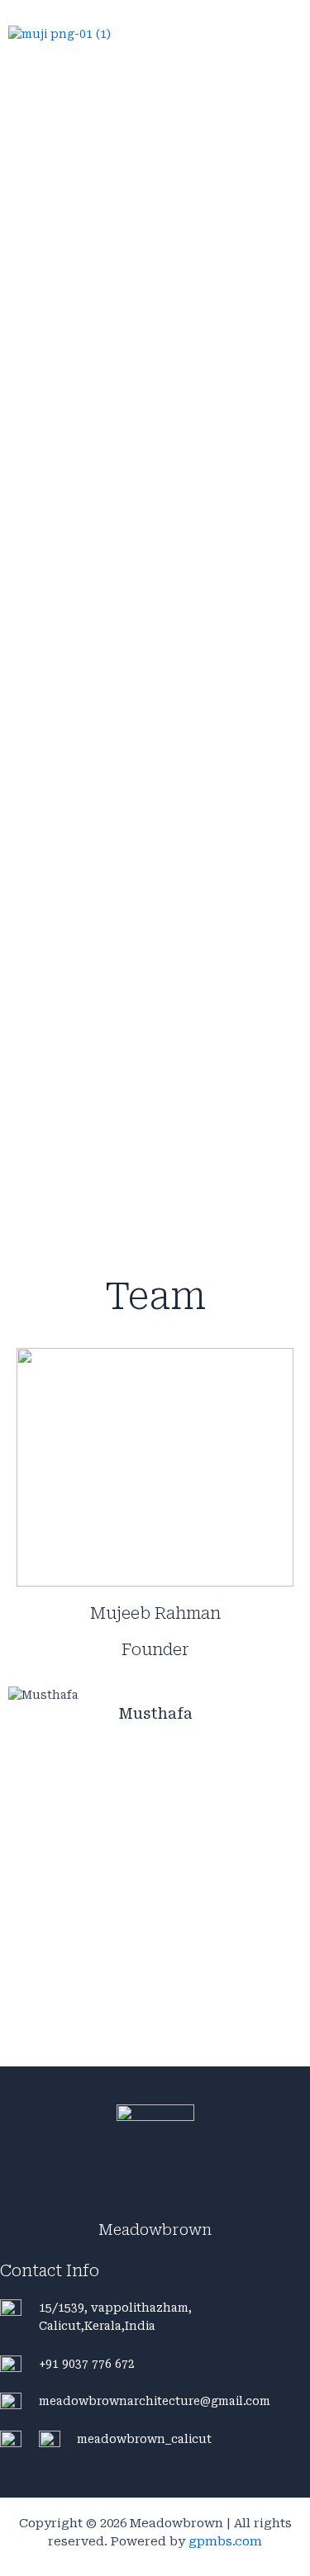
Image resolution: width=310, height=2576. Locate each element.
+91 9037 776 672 (87, 2364)
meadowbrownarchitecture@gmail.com (155, 2401)
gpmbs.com (225, 2541)
